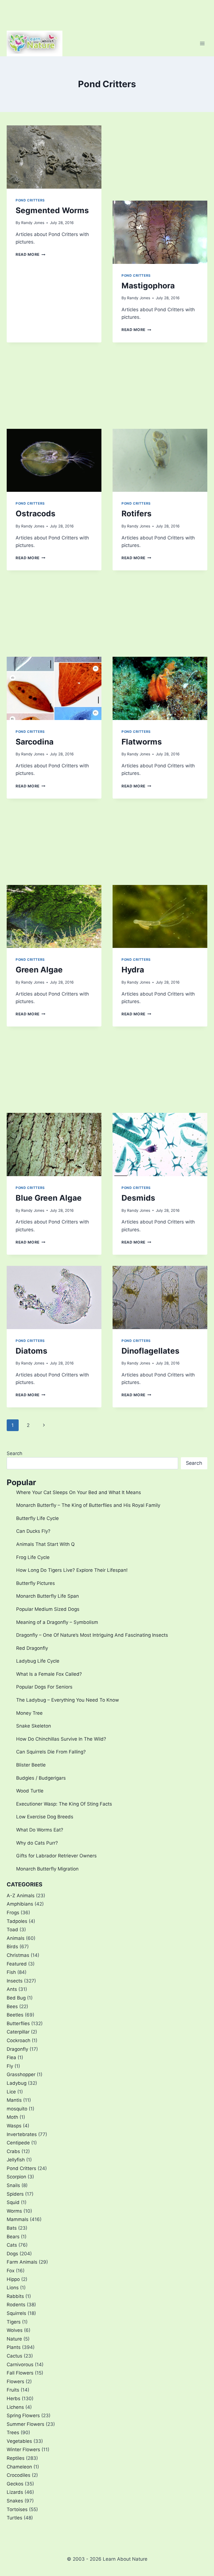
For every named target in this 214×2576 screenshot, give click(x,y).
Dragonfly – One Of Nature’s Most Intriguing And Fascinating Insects (92, 1635)
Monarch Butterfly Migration (47, 1869)
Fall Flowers (20, 2373)
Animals (16, 1938)
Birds (12, 1947)
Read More (31, 254)
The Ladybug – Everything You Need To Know (68, 1700)
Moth (12, 2117)
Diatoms (31, 1351)
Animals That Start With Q (45, 1544)
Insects (15, 1981)
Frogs (13, 1913)
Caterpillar (18, 2032)
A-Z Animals (21, 1896)
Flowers (15, 2382)
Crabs (13, 2151)
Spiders (15, 2194)
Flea (11, 2057)
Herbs (14, 2399)
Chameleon (19, 2467)
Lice (11, 2092)
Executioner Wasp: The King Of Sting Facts (64, 1804)
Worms (14, 2211)
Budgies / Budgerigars (41, 1778)
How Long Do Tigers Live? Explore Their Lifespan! (72, 1570)
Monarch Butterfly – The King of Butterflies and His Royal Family (88, 1505)
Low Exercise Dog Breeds (45, 1817)
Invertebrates (22, 2134)
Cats (12, 2245)
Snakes (15, 2501)
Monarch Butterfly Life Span (48, 1596)
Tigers (14, 2322)
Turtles (14, 2518)
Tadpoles (17, 1921)
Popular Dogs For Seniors (44, 1687)
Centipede (18, 2143)
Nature (14, 2339)
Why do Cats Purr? (37, 1843)
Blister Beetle (31, 1765)
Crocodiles (19, 2475)
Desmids (138, 1198)
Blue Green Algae (49, 1198)
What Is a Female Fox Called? (49, 1674)
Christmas (18, 1955)
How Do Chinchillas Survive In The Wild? (61, 1739)
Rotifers (137, 514)
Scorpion (16, 2177)
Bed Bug (16, 1998)
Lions (13, 2288)
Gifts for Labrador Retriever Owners (56, 1856)
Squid (13, 2202)
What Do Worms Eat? (40, 1830)
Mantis (14, 2100)
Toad (12, 1930)
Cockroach (19, 2040)
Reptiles (16, 2458)
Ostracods (36, 514)
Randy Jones (33, 223)
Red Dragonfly (32, 1648)
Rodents (16, 2305)
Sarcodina (35, 742)
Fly (10, 2066)
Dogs (12, 2254)
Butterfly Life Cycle (37, 1518)
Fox (11, 2271)
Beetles (15, 2015)
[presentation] (54, 157)
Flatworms (142, 742)
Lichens (15, 2407)
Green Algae (39, 970)
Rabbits (15, 2296)
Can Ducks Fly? (33, 1531)
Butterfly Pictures (36, 1583)
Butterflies (18, 2023)
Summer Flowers (25, 2424)
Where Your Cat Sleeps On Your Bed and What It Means (79, 1492)
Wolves (15, 2330)
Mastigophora (148, 286)
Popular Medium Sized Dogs (48, 1609)
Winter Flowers (23, 2449)
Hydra (133, 970)
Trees (13, 2433)
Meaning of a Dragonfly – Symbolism (57, 1622)
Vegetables (19, 2441)
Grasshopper (21, 2074)
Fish (11, 1972)
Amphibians (20, 1904)
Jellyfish (16, 2160)
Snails (13, 2185)
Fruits (13, 2390)
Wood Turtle (30, 1791)
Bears (13, 2237)
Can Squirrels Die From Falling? (51, 1752)
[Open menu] (202, 43)
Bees (12, 2006)
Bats (12, 2228)
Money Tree (29, 1713)
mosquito (17, 2109)
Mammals (18, 2219)
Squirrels (16, 2313)
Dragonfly (17, 2049)
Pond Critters (30, 200)
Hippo (13, 2279)
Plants (14, 2347)
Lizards (15, 2492)
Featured (17, 1964)
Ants (12, 1989)
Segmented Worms (52, 210)
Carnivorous (20, 2365)
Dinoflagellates (150, 1351)
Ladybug (17, 2083)
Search (14, 1453)
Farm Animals (22, 2262)
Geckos (15, 2484)
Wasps (14, 2126)
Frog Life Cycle (33, 1557)
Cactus (14, 2356)
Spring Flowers (23, 2416)
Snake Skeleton (34, 1726)
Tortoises (17, 2509)
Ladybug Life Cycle (38, 1661)
